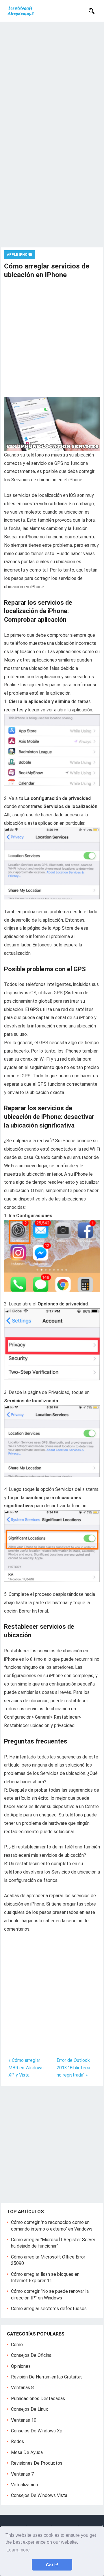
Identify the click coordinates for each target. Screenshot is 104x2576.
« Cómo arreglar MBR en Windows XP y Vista (26, 2068)
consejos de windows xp (37, 2431)
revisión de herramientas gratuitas (47, 2377)
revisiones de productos (37, 2463)
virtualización (24, 2485)
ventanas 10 (24, 2420)
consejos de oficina (31, 2355)
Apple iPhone (19, 255)
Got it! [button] (52, 2565)
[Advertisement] (52, 76)
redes (17, 2441)
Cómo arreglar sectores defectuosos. (49, 2309)
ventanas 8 (22, 2388)
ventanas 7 (22, 2474)
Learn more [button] (18, 2550)
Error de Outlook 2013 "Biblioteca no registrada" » (73, 2068)
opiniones (21, 2366)
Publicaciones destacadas (38, 2399)
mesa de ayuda (27, 2452)
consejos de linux (29, 2409)
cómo (17, 2345)
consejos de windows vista (39, 2495)
